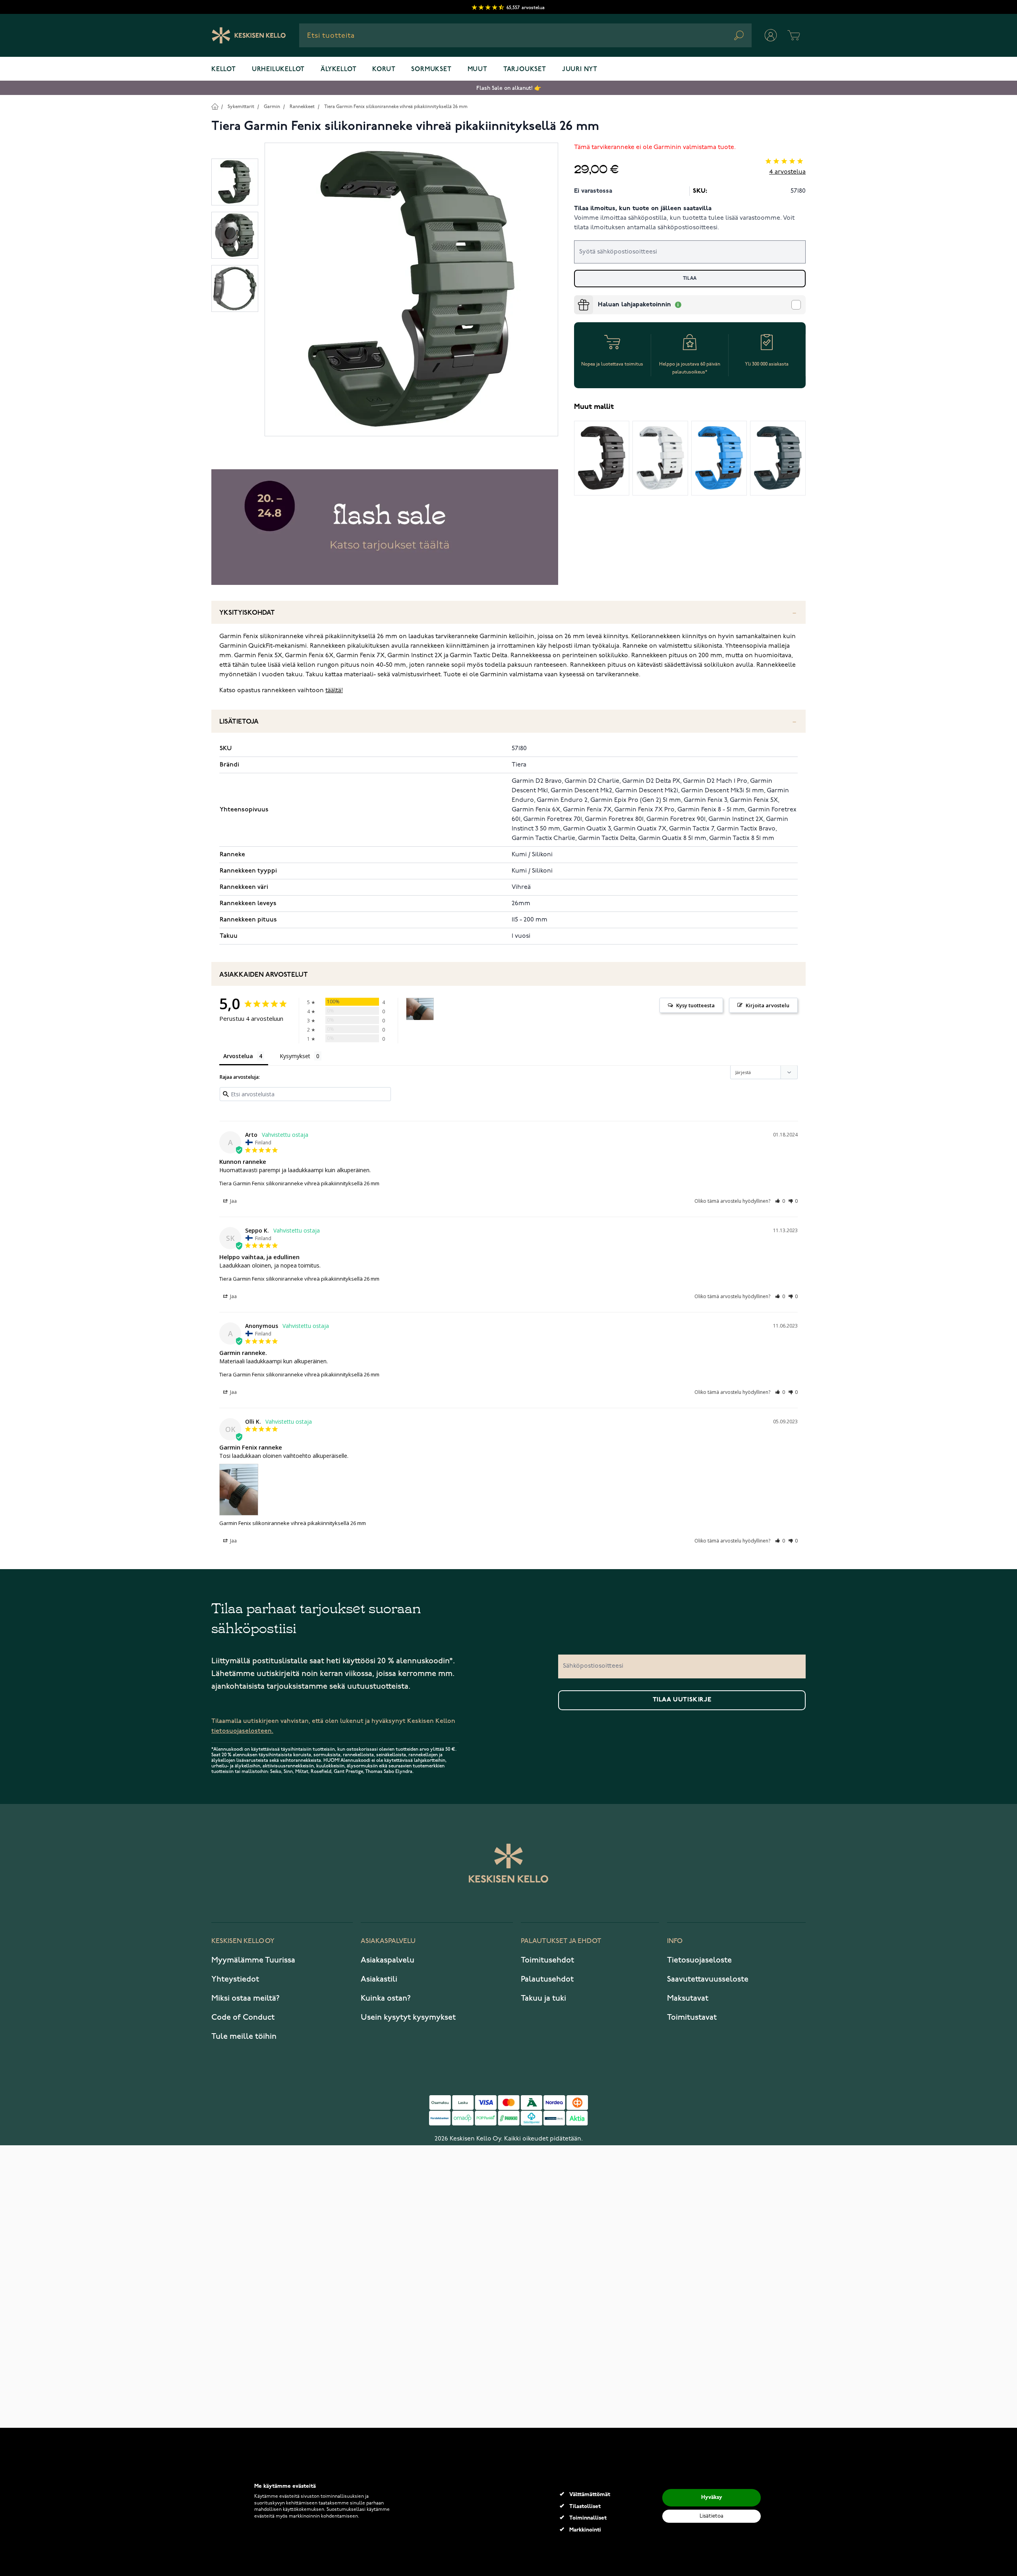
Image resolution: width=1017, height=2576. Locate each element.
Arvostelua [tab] (238, 1056)
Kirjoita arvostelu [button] (768, 1005)
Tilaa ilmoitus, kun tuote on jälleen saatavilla (643, 209)
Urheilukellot (278, 70)
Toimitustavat (692, 2017)
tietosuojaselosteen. (242, 1731)
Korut (384, 70)
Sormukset (431, 70)
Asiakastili (379, 1979)
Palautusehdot (547, 1979)
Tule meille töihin (244, 2036)
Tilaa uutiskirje (682, 1700)
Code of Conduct (243, 2017)
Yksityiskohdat (247, 613)
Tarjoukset (525, 70)
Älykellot (338, 70)
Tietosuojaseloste (699, 1960)
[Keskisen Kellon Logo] (249, 35)
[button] (780, 1201)
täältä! (334, 691)
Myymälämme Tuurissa (253, 1960)
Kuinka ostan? (386, 1998)
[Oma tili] (771, 35)
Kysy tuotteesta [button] (695, 1005)
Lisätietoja (239, 722)
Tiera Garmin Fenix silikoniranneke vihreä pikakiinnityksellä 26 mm (396, 107)
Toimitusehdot (547, 1960)
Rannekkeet (302, 107)
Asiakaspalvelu (388, 1960)
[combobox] (525, 35)
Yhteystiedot (235, 1979)
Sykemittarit (241, 107)
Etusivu (215, 106)
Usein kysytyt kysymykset (408, 2017)
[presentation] (577, 298)
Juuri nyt (580, 70)
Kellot (224, 70)
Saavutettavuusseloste (708, 1979)
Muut (478, 70)
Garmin (272, 107)
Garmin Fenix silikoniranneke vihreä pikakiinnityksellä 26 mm (293, 1523)
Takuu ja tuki (543, 1998)
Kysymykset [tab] (295, 1056)
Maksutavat (688, 1998)
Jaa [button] (233, 1201)
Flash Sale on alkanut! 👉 (509, 88)
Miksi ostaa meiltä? (246, 1998)
